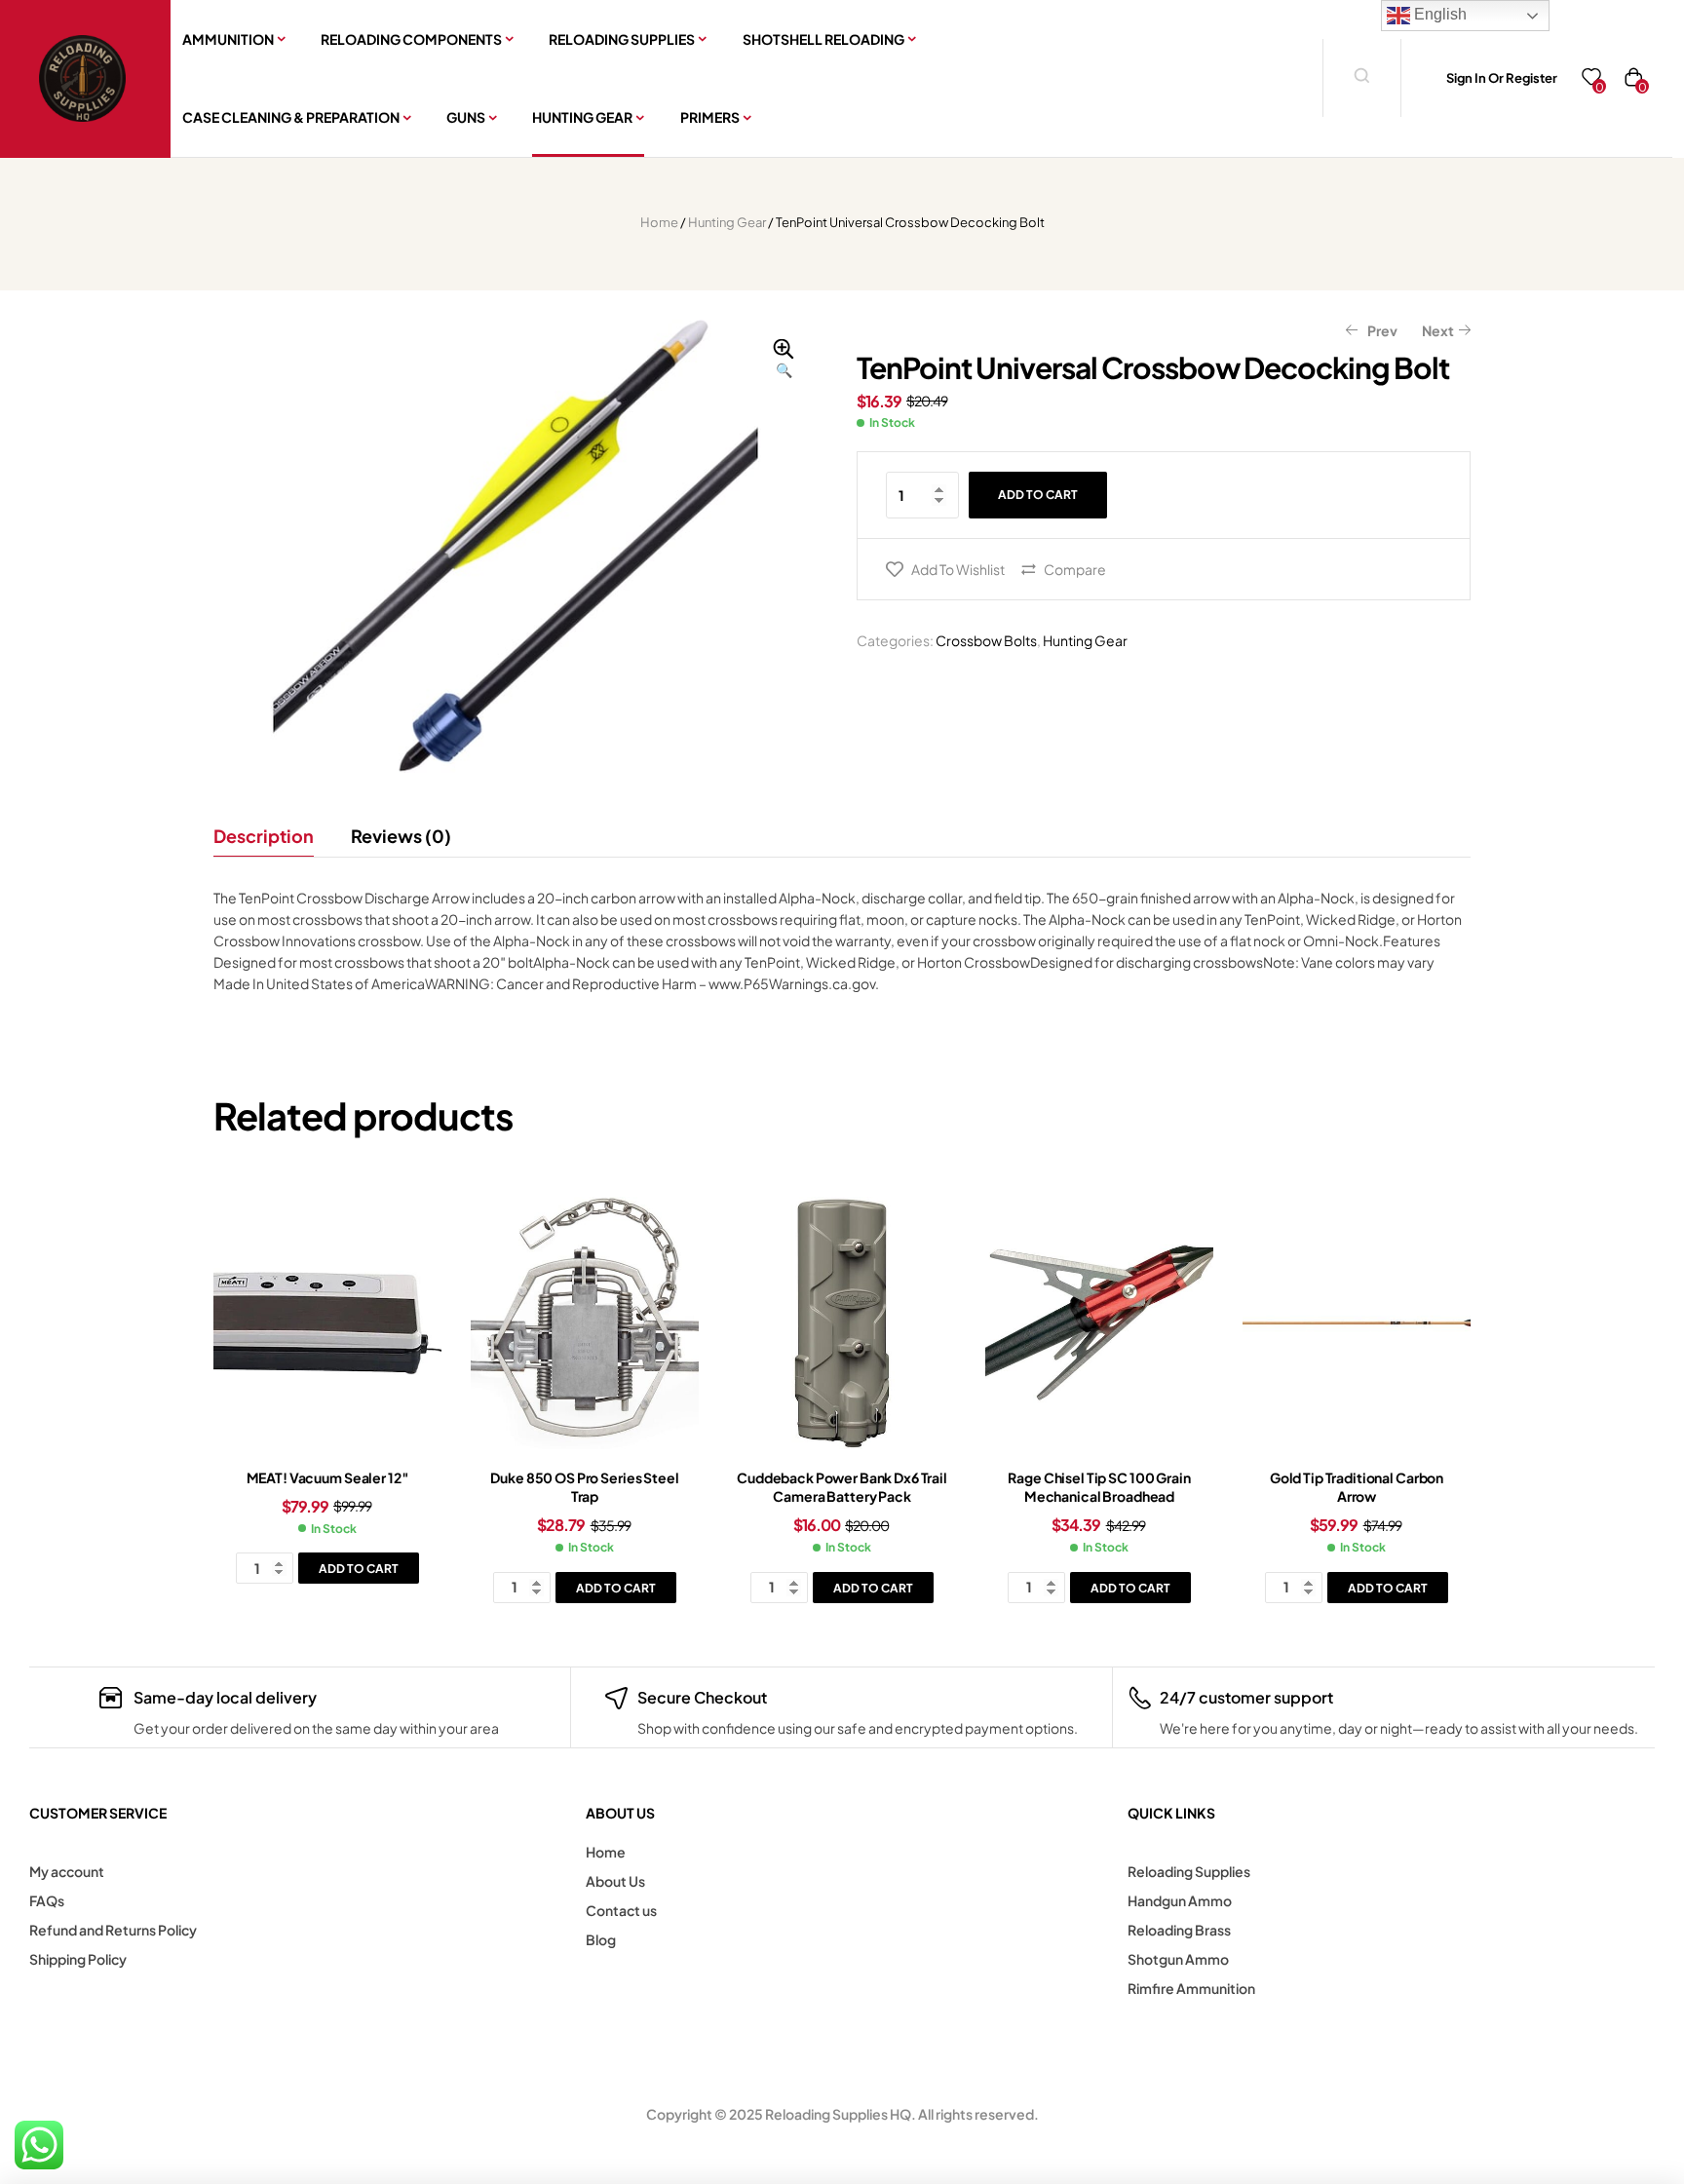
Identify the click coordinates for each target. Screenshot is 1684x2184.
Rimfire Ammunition (1191, 1988)
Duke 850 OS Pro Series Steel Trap (584, 1487)
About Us (615, 1881)
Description (264, 836)
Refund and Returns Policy (113, 1930)
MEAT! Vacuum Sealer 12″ (328, 1477)
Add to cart (1038, 495)
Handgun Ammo (1180, 1900)
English (1438, 14)
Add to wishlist (958, 569)
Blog (601, 1939)
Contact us (621, 1910)
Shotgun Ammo (1178, 1959)
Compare (1075, 569)
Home (659, 222)
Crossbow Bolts (986, 640)
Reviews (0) (401, 836)
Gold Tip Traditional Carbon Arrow (1357, 1487)
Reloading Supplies (1189, 1871)
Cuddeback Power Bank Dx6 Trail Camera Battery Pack (842, 1487)
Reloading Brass (1179, 1930)
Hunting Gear (727, 222)
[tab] (272, 836)
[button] (784, 360)
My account (67, 1871)
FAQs (47, 1900)
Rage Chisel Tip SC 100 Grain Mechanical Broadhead (1099, 1487)
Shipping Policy (78, 1959)
